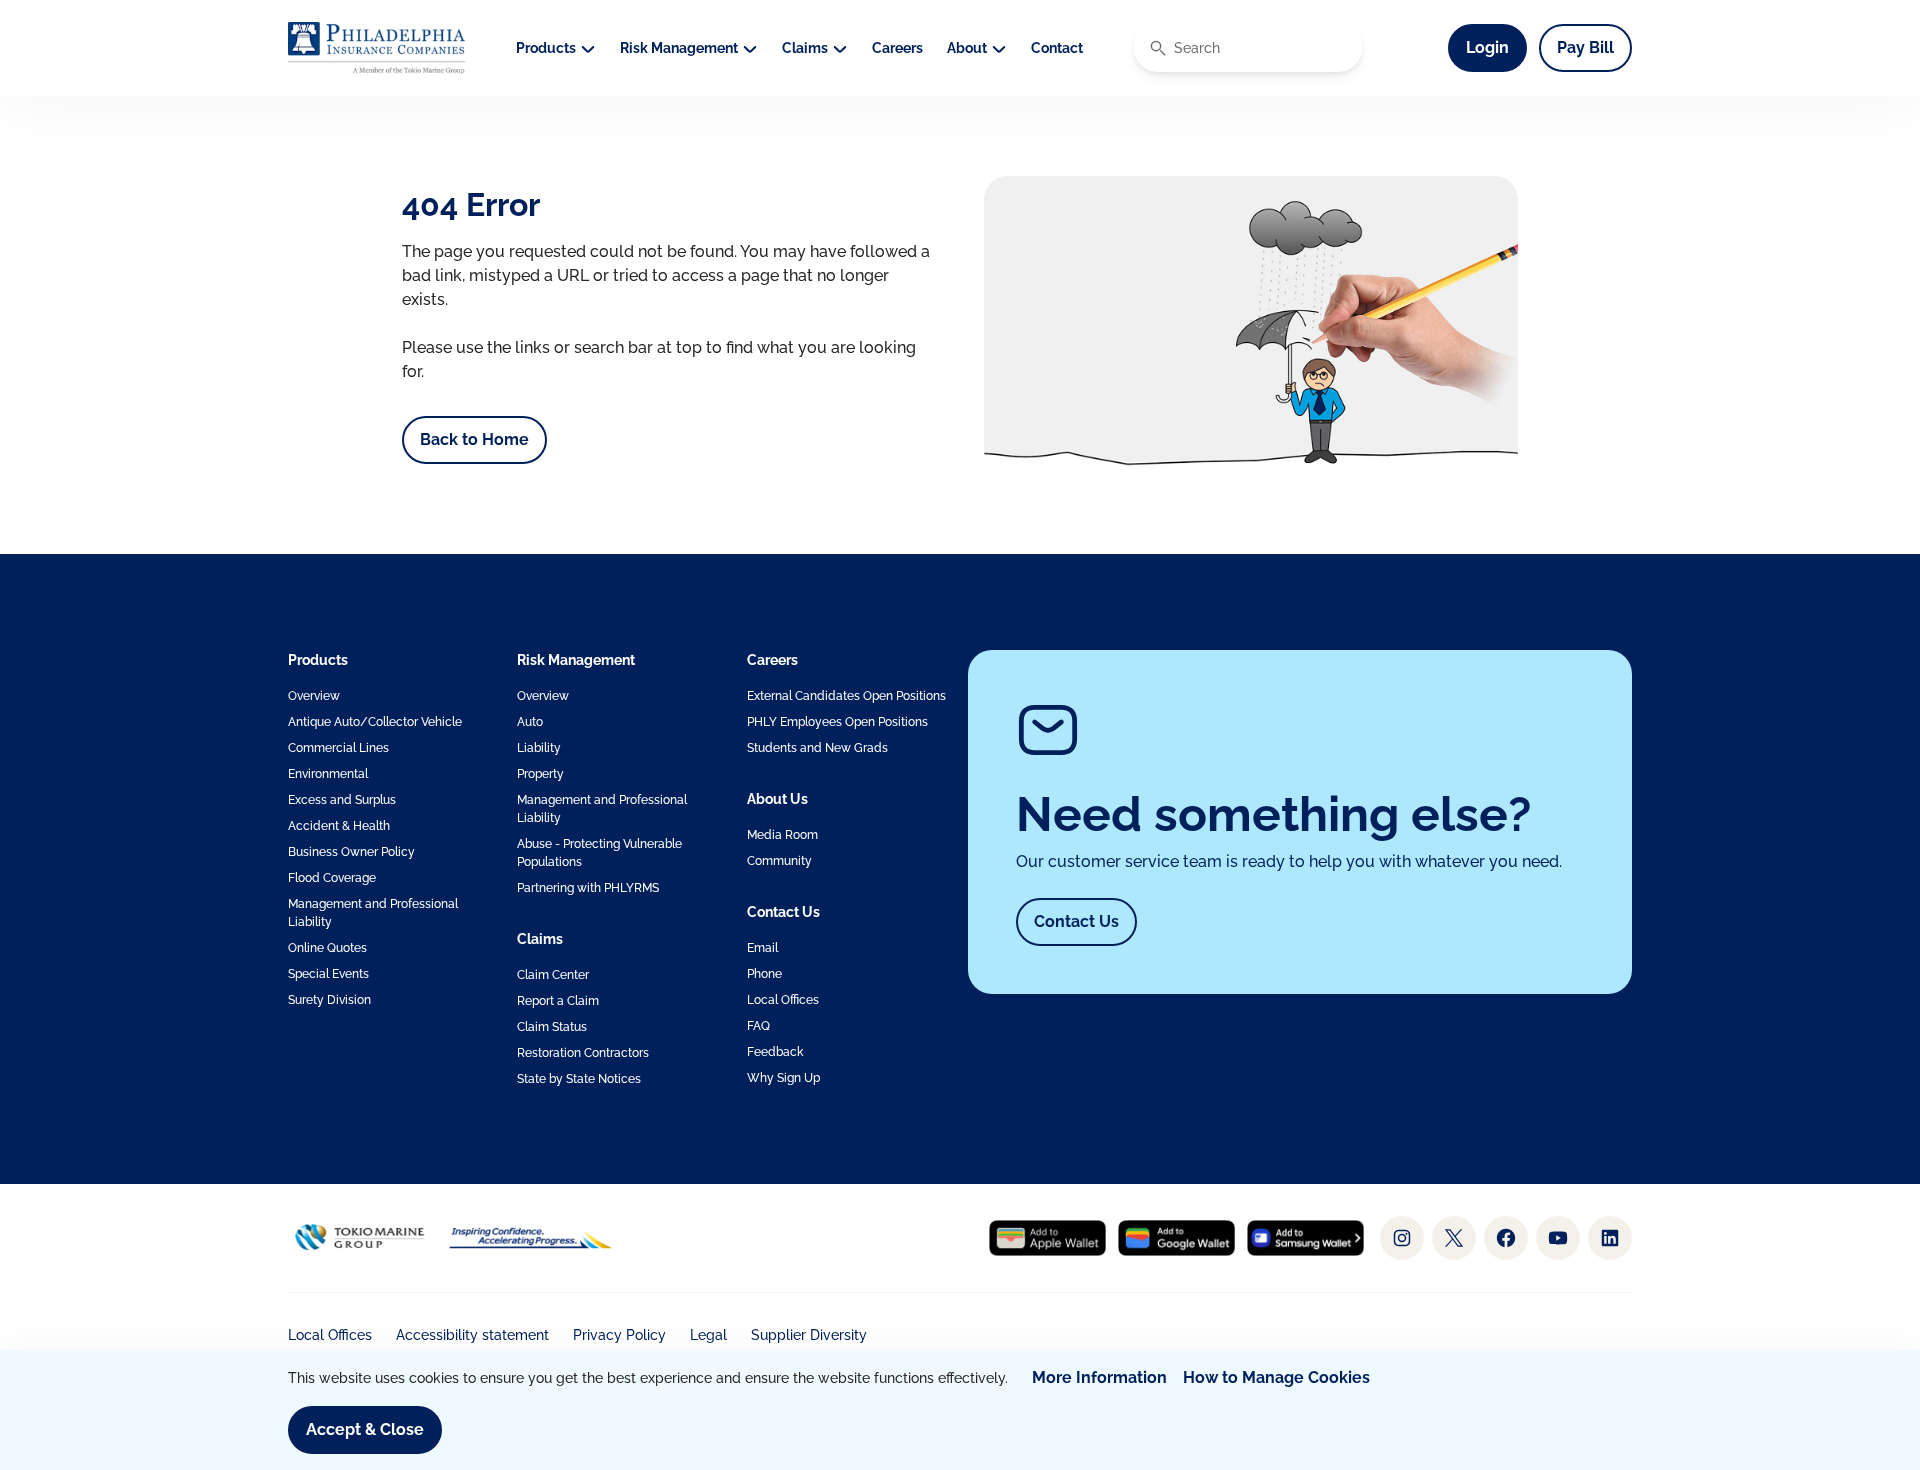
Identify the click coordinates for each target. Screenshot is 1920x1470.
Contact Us (1076, 921)
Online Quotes (327, 948)
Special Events (328, 974)
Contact (1057, 48)
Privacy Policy (619, 1335)
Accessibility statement (472, 1335)
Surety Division (329, 1000)
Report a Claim (558, 1001)
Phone (764, 974)
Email (762, 948)
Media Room (782, 835)
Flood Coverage (332, 878)
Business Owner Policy (351, 852)
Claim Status (552, 1027)
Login (1496, 47)
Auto (530, 722)
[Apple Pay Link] (1047, 1238)
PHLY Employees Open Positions (837, 722)
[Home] (376, 48)
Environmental (328, 774)
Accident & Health (339, 826)
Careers (897, 48)
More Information (1099, 1377)
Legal (708, 1335)
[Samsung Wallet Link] (1305, 1238)
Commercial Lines (338, 748)
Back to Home (474, 439)
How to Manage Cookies (1276, 1377)
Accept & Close (365, 1429)
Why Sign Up (783, 1078)
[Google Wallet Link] (1176, 1238)
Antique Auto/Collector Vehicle (375, 722)
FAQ (758, 1026)
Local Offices (783, 1000)
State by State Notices (579, 1079)
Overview (314, 696)
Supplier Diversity (809, 1335)
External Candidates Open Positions (846, 696)
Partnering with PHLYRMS (588, 888)
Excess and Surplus (342, 800)
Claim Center (553, 975)
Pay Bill (1585, 47)
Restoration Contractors (583, 1053)
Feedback (775, 1052)
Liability (539, 748)
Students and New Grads (817, 748)
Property (540, 774)
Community (779, 861)
